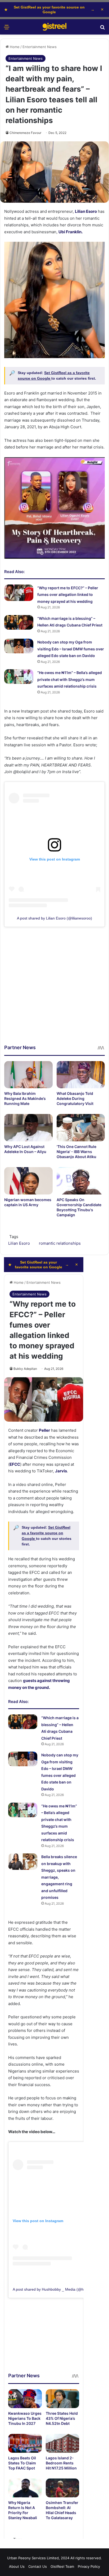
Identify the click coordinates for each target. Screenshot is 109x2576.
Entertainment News (40, 47)
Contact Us (38, 2566)
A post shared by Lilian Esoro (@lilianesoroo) (54, 918)
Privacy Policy (89, 2566)
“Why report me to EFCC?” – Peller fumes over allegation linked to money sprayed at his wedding (68, 595)
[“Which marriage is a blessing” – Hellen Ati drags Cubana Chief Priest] (19, 622)
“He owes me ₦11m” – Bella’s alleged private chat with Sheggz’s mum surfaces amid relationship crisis (70, 679)
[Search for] (102, 29)
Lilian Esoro (86, 211)
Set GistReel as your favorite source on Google (49, 10)
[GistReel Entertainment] (54, 27)
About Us (17, 2566)
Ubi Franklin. (71, 232)
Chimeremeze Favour (25, 133)
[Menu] (7, 29)
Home (14, 47)
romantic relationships (60, 1243)
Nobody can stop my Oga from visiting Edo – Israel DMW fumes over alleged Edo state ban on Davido (71, 649)
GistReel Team (62, 2566)
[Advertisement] (54, 989)
